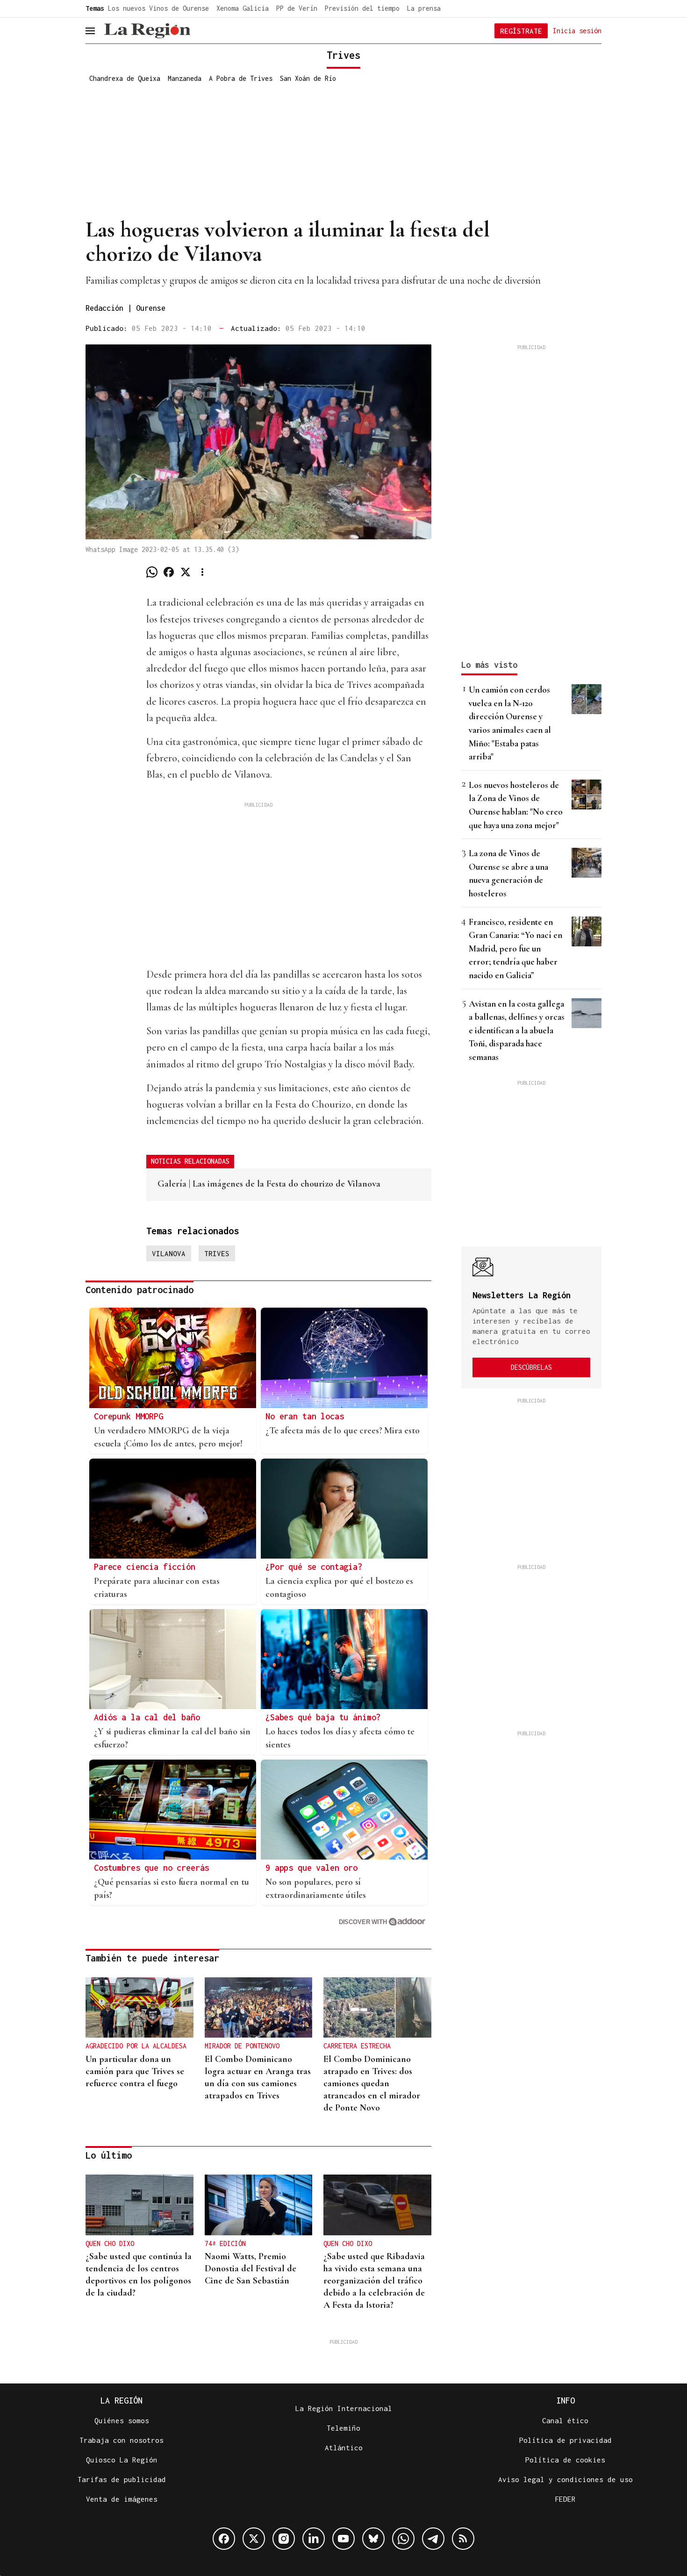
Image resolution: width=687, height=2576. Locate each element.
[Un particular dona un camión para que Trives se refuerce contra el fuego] (140, 2008)
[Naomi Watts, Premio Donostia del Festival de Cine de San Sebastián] (259, 2205)
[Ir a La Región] (147, 31)
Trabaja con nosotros (122, 2440)
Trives (217, 1253)
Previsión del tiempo (362, 8)
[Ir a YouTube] (343, 2539)
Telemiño (343, 2428)
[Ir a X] (254, 2539)
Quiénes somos (122, 2420)
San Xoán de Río (308, 78)
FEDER (565, 2499)
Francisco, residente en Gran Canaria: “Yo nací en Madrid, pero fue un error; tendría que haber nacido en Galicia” (515, 948)
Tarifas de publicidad (122, 2479)
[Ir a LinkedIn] (314, 2539)
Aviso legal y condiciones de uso (565, 2479)
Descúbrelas (531, 1367)
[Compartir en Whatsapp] (152, 572)
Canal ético (565, 2420)
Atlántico (344, 2447)
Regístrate (521, 31)
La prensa (424, 8)
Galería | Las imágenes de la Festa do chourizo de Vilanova (269, 1184)
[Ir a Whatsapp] (403, 2539)
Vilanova (169, 1253)
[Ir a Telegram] (433, 2539)
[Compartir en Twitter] (186, 572)
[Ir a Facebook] (224, 2539)
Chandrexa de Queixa (125, 78)
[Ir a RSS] (463, 2539)
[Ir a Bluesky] (373, 2539)
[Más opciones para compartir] (202, 572)
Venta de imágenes (122, 2499)
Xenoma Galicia (243, 8)
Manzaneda (185, 78)
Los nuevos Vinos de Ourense (158, 8)
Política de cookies (565, 2460)
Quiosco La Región (122, 2460)
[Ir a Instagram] (284, 2539)
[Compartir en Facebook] (169, 572)
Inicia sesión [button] (577, 30)
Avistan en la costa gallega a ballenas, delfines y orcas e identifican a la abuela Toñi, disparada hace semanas (517, 1030)
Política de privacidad (565, 2440)
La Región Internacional (344, 2408)
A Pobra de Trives (241, 78)
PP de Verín (297, 8)
